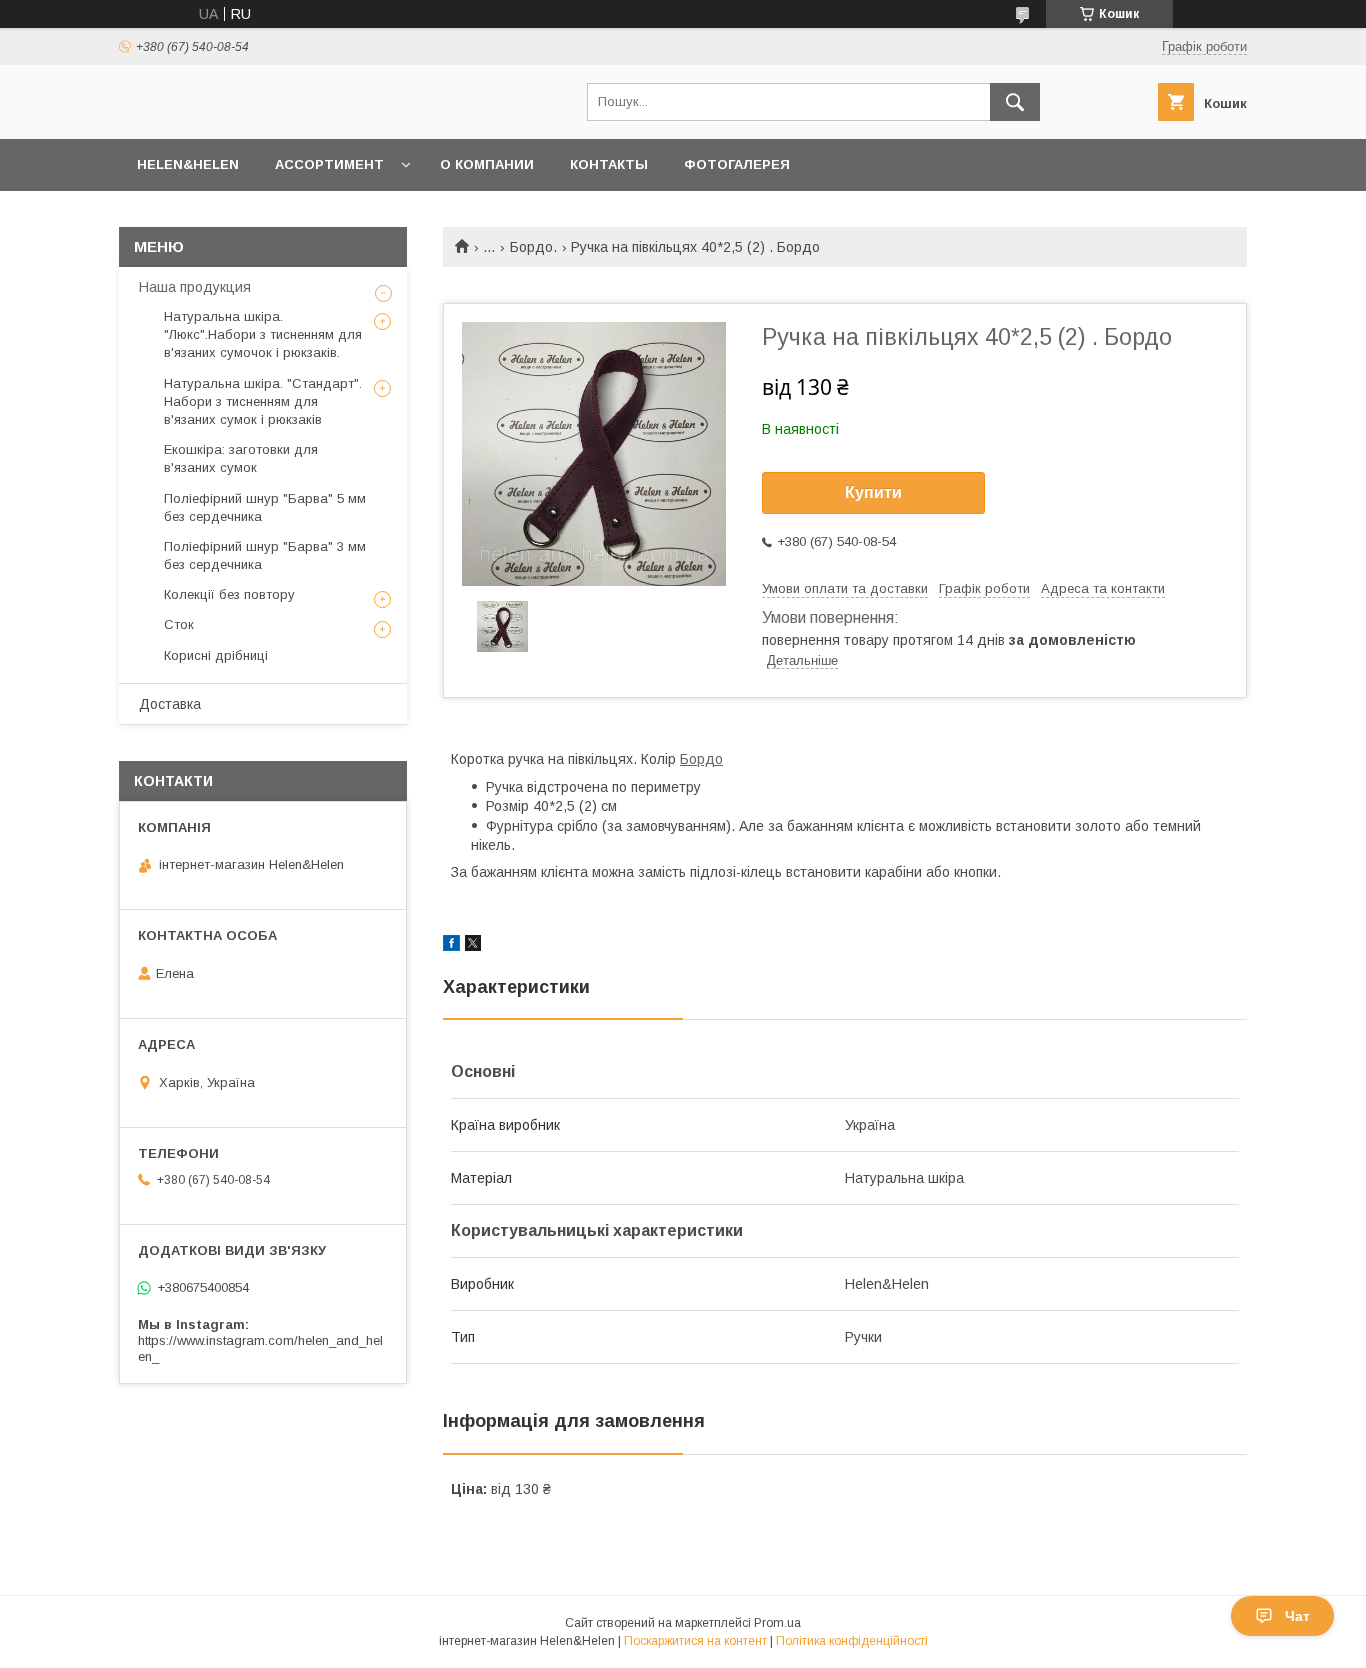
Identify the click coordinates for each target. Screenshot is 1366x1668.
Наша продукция (195, 287)
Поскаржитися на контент (695, 1641)
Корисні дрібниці (216, 655)
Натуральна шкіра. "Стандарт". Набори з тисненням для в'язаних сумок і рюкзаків (263, 401)
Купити (873, 492)
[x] (473, 946)
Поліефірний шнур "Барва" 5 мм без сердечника (265, 507)
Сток (179, 624)
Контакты (609, 164)
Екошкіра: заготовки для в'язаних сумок (241, 458)
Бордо (701, 759)
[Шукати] (1015, 102)
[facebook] (451, 946)
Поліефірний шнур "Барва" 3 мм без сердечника (265, 555)
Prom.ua (777, 1623)
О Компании (487, 164)
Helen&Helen (188, 164)
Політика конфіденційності (852, 1641)
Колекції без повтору (229, 594)
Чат (1297, 1616)
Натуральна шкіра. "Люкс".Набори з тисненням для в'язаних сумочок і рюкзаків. (263, 334)
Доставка (170, 704)
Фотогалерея (737, 164)
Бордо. (533, 247)
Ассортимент (329, 164)
